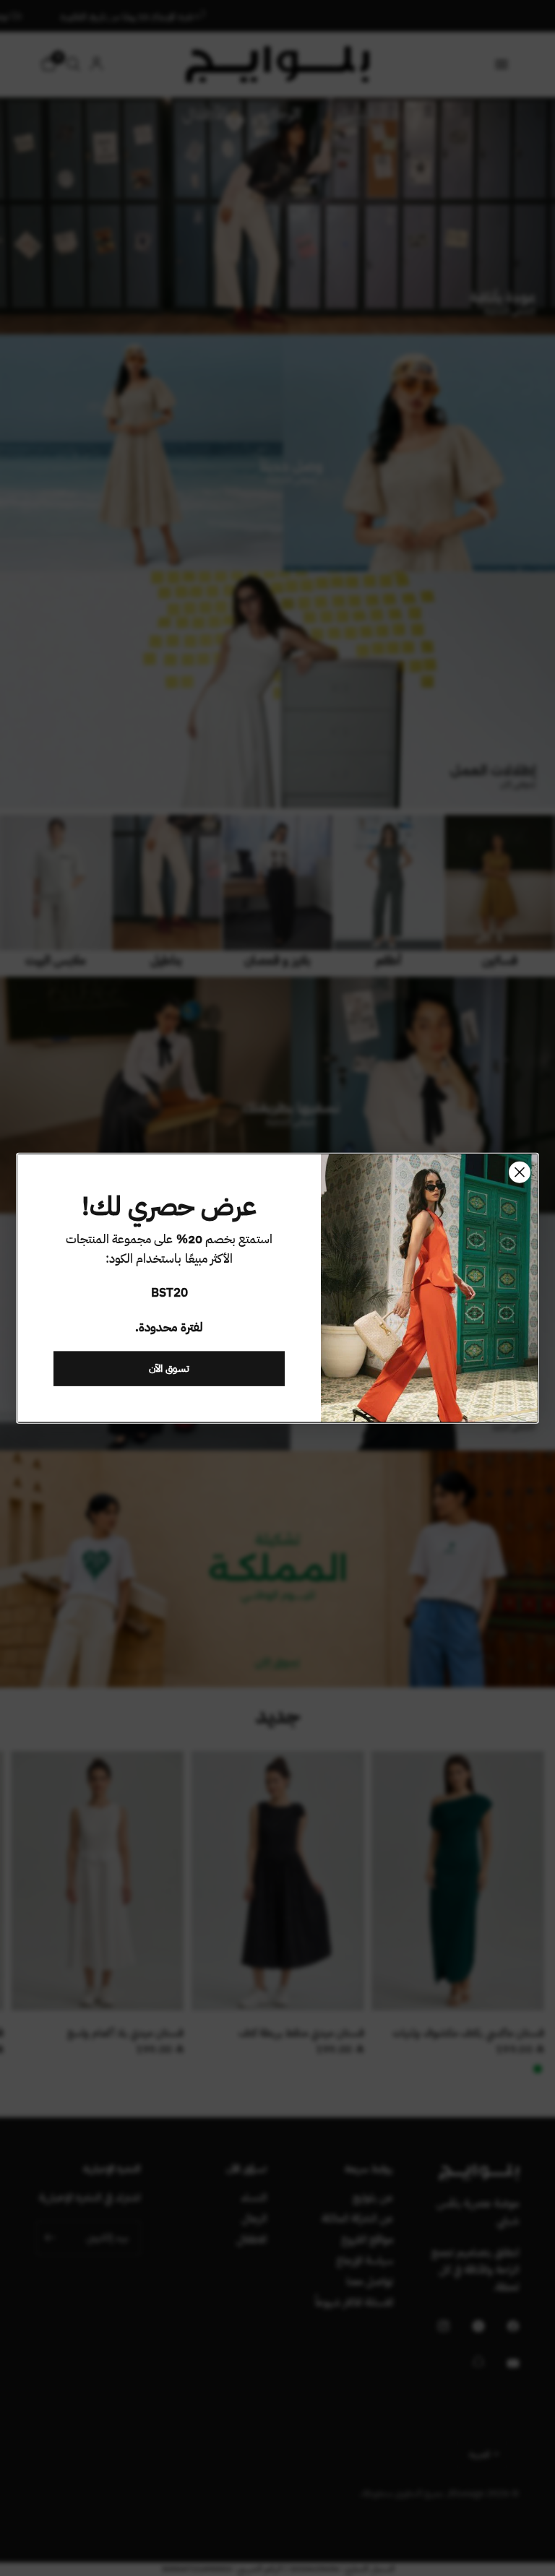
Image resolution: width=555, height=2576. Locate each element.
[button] (169, 1368)
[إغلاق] (520, 1172)
